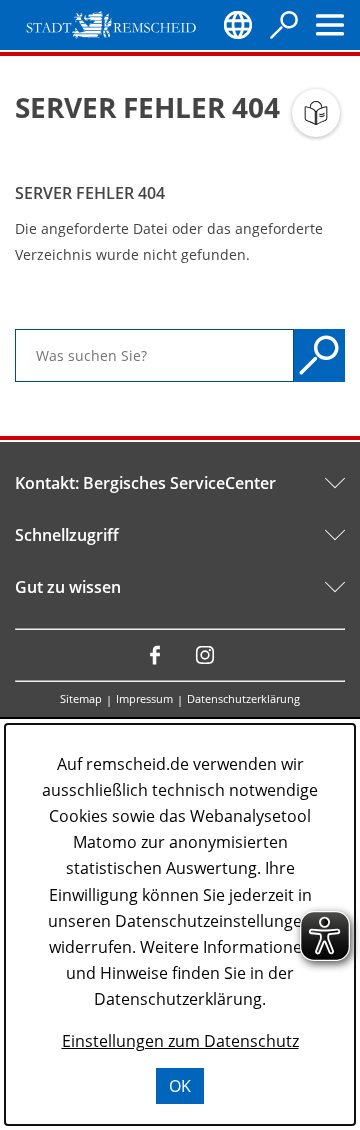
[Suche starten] (319, 355)
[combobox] (154, 355)
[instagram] (205, 655)
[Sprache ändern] (238, 25)
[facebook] (155, 655)
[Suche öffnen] (284, 25)
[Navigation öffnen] (330, 25)
